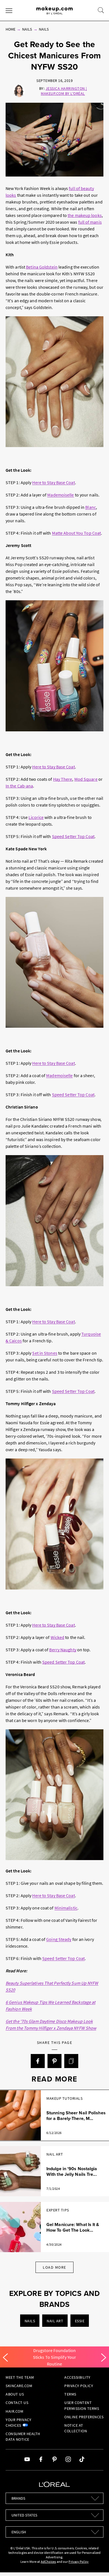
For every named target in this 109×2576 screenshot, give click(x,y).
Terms (70, 2394)
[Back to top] (96, 2563)
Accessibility (77, 2377)
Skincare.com (19, 2386)
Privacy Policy (79, 2386)
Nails (27, 29)
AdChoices (48, 2562)
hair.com (14, 2411)
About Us (15, 2394)
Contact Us (17, 2403)
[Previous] (5, 2358)
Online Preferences (84, 2417)
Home (10, 29)
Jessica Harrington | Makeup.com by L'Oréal (64, 91)
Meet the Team (20, 2377)
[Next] (104, 2358)
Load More (54, 2267)
